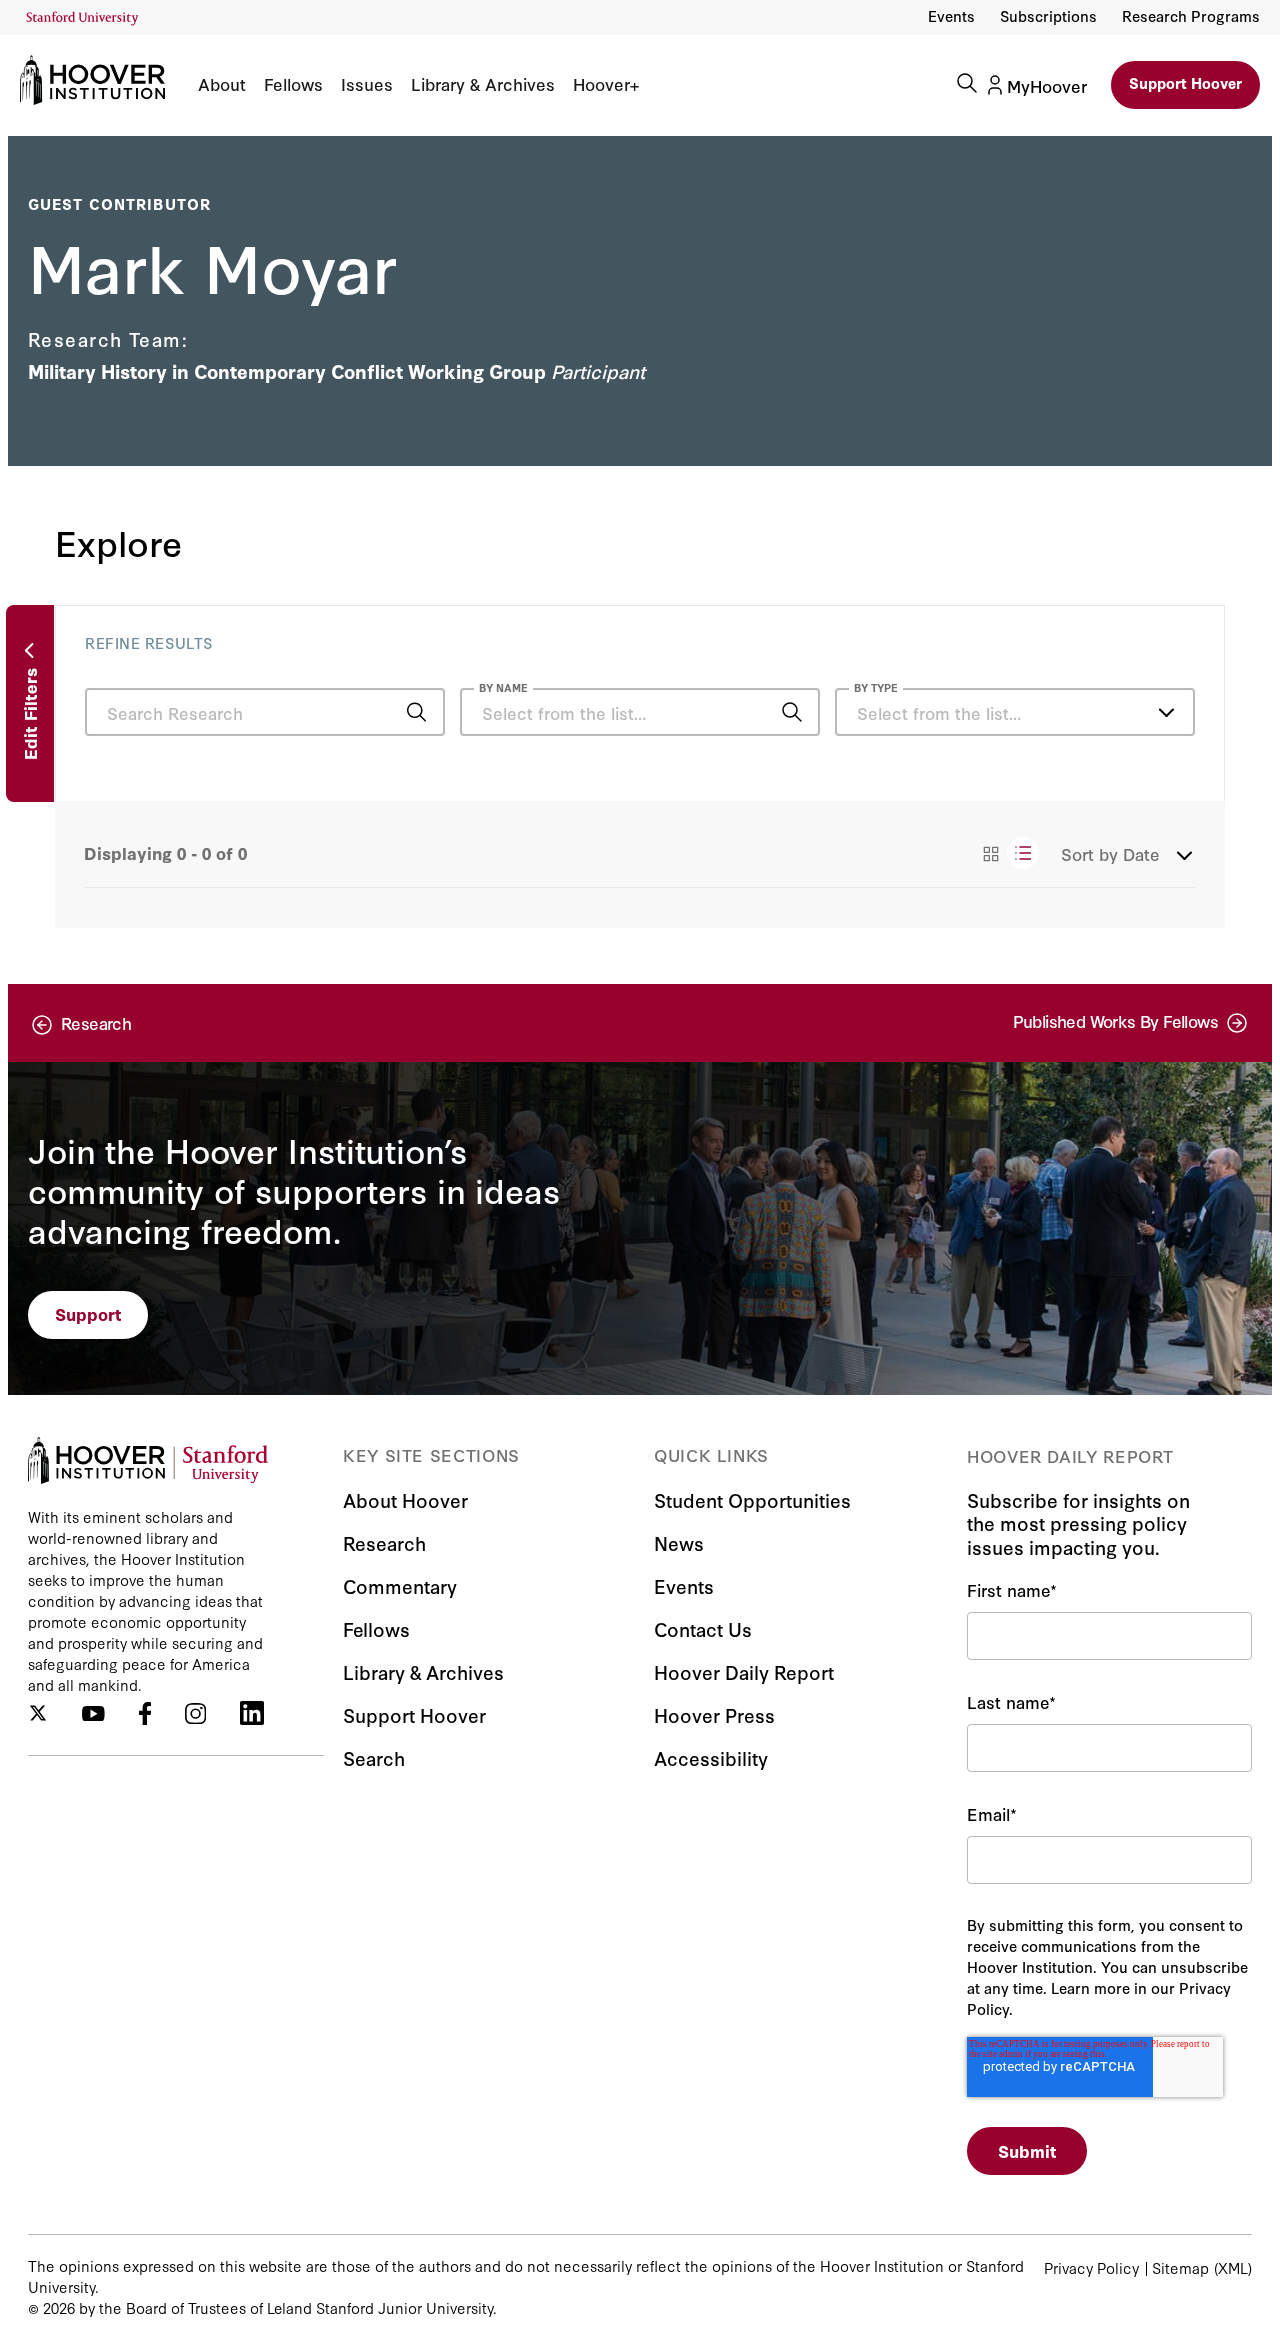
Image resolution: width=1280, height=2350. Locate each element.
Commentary (400, 1585)
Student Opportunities (752, 1499)
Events (951, 15)
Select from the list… (939, 712)
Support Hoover (1185, 82)
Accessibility (711, 1757)
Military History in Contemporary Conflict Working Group (287, 370)
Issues (367, 84)
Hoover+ (606, 84)
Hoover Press (714, 1714)
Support (88, 1313)
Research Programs (1191, 15)
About (222, 84)
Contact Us (703, 1628)
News (679, 1542)
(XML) (1233, 2267)
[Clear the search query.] (761, 714)
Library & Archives (483, 84)
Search (374, 1757)
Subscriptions (1048, 15)
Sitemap (1180, 2267)
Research (384, 1542)
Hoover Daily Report (744, 1671)
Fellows (293, 84)
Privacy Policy (1091, 2267)
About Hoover (405, 1499)
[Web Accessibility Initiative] (82, 18)
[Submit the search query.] (417, 712)
